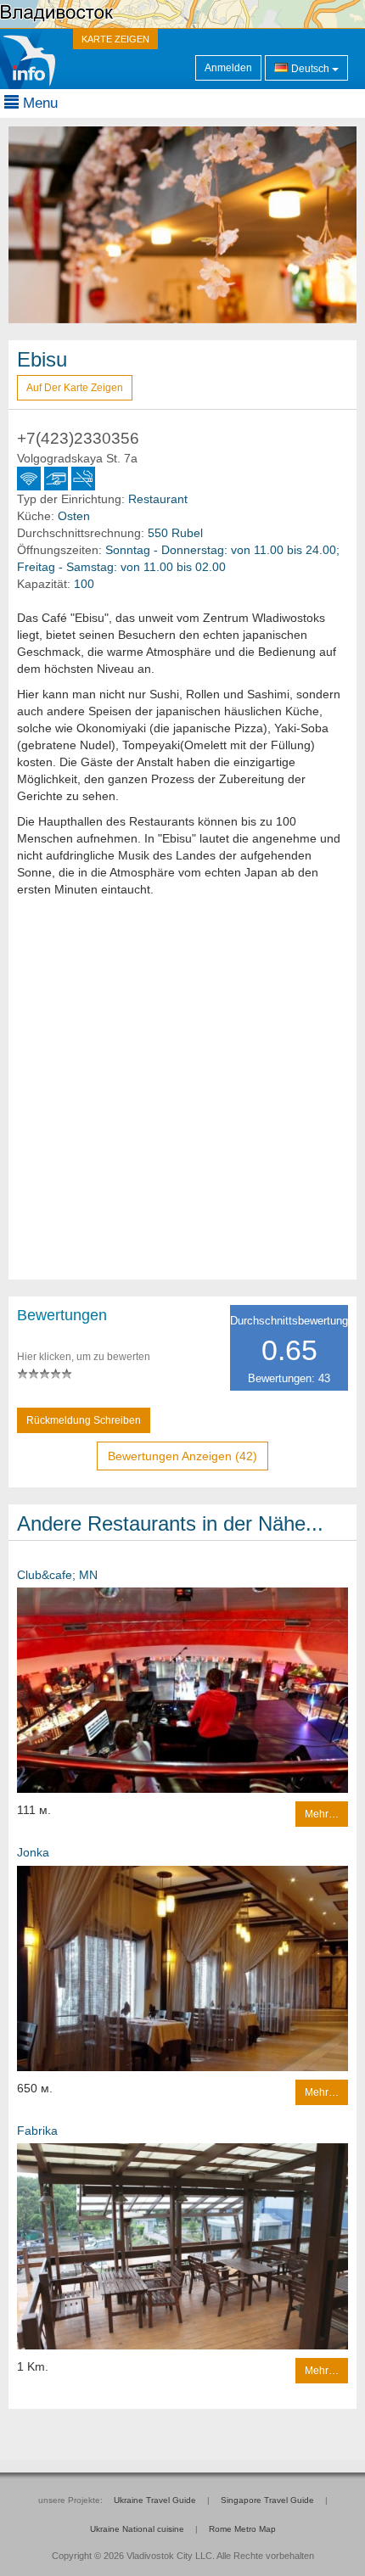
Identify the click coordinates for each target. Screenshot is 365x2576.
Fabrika (37, 2131)
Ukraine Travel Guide (155, 2500)
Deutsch (310, 69)
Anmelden (228, 68)
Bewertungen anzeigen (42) (182, 1456)
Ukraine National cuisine (137, 2529)
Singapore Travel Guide (267, 2500)
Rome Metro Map (242, 2529)
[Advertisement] (182, 1097)
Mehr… (322, 1814)
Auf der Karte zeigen (75, 388)
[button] (35, 225)
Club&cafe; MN (57, 1575)
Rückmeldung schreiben (84, 1420)
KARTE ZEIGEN (115, 39)
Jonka (33, 1852)
